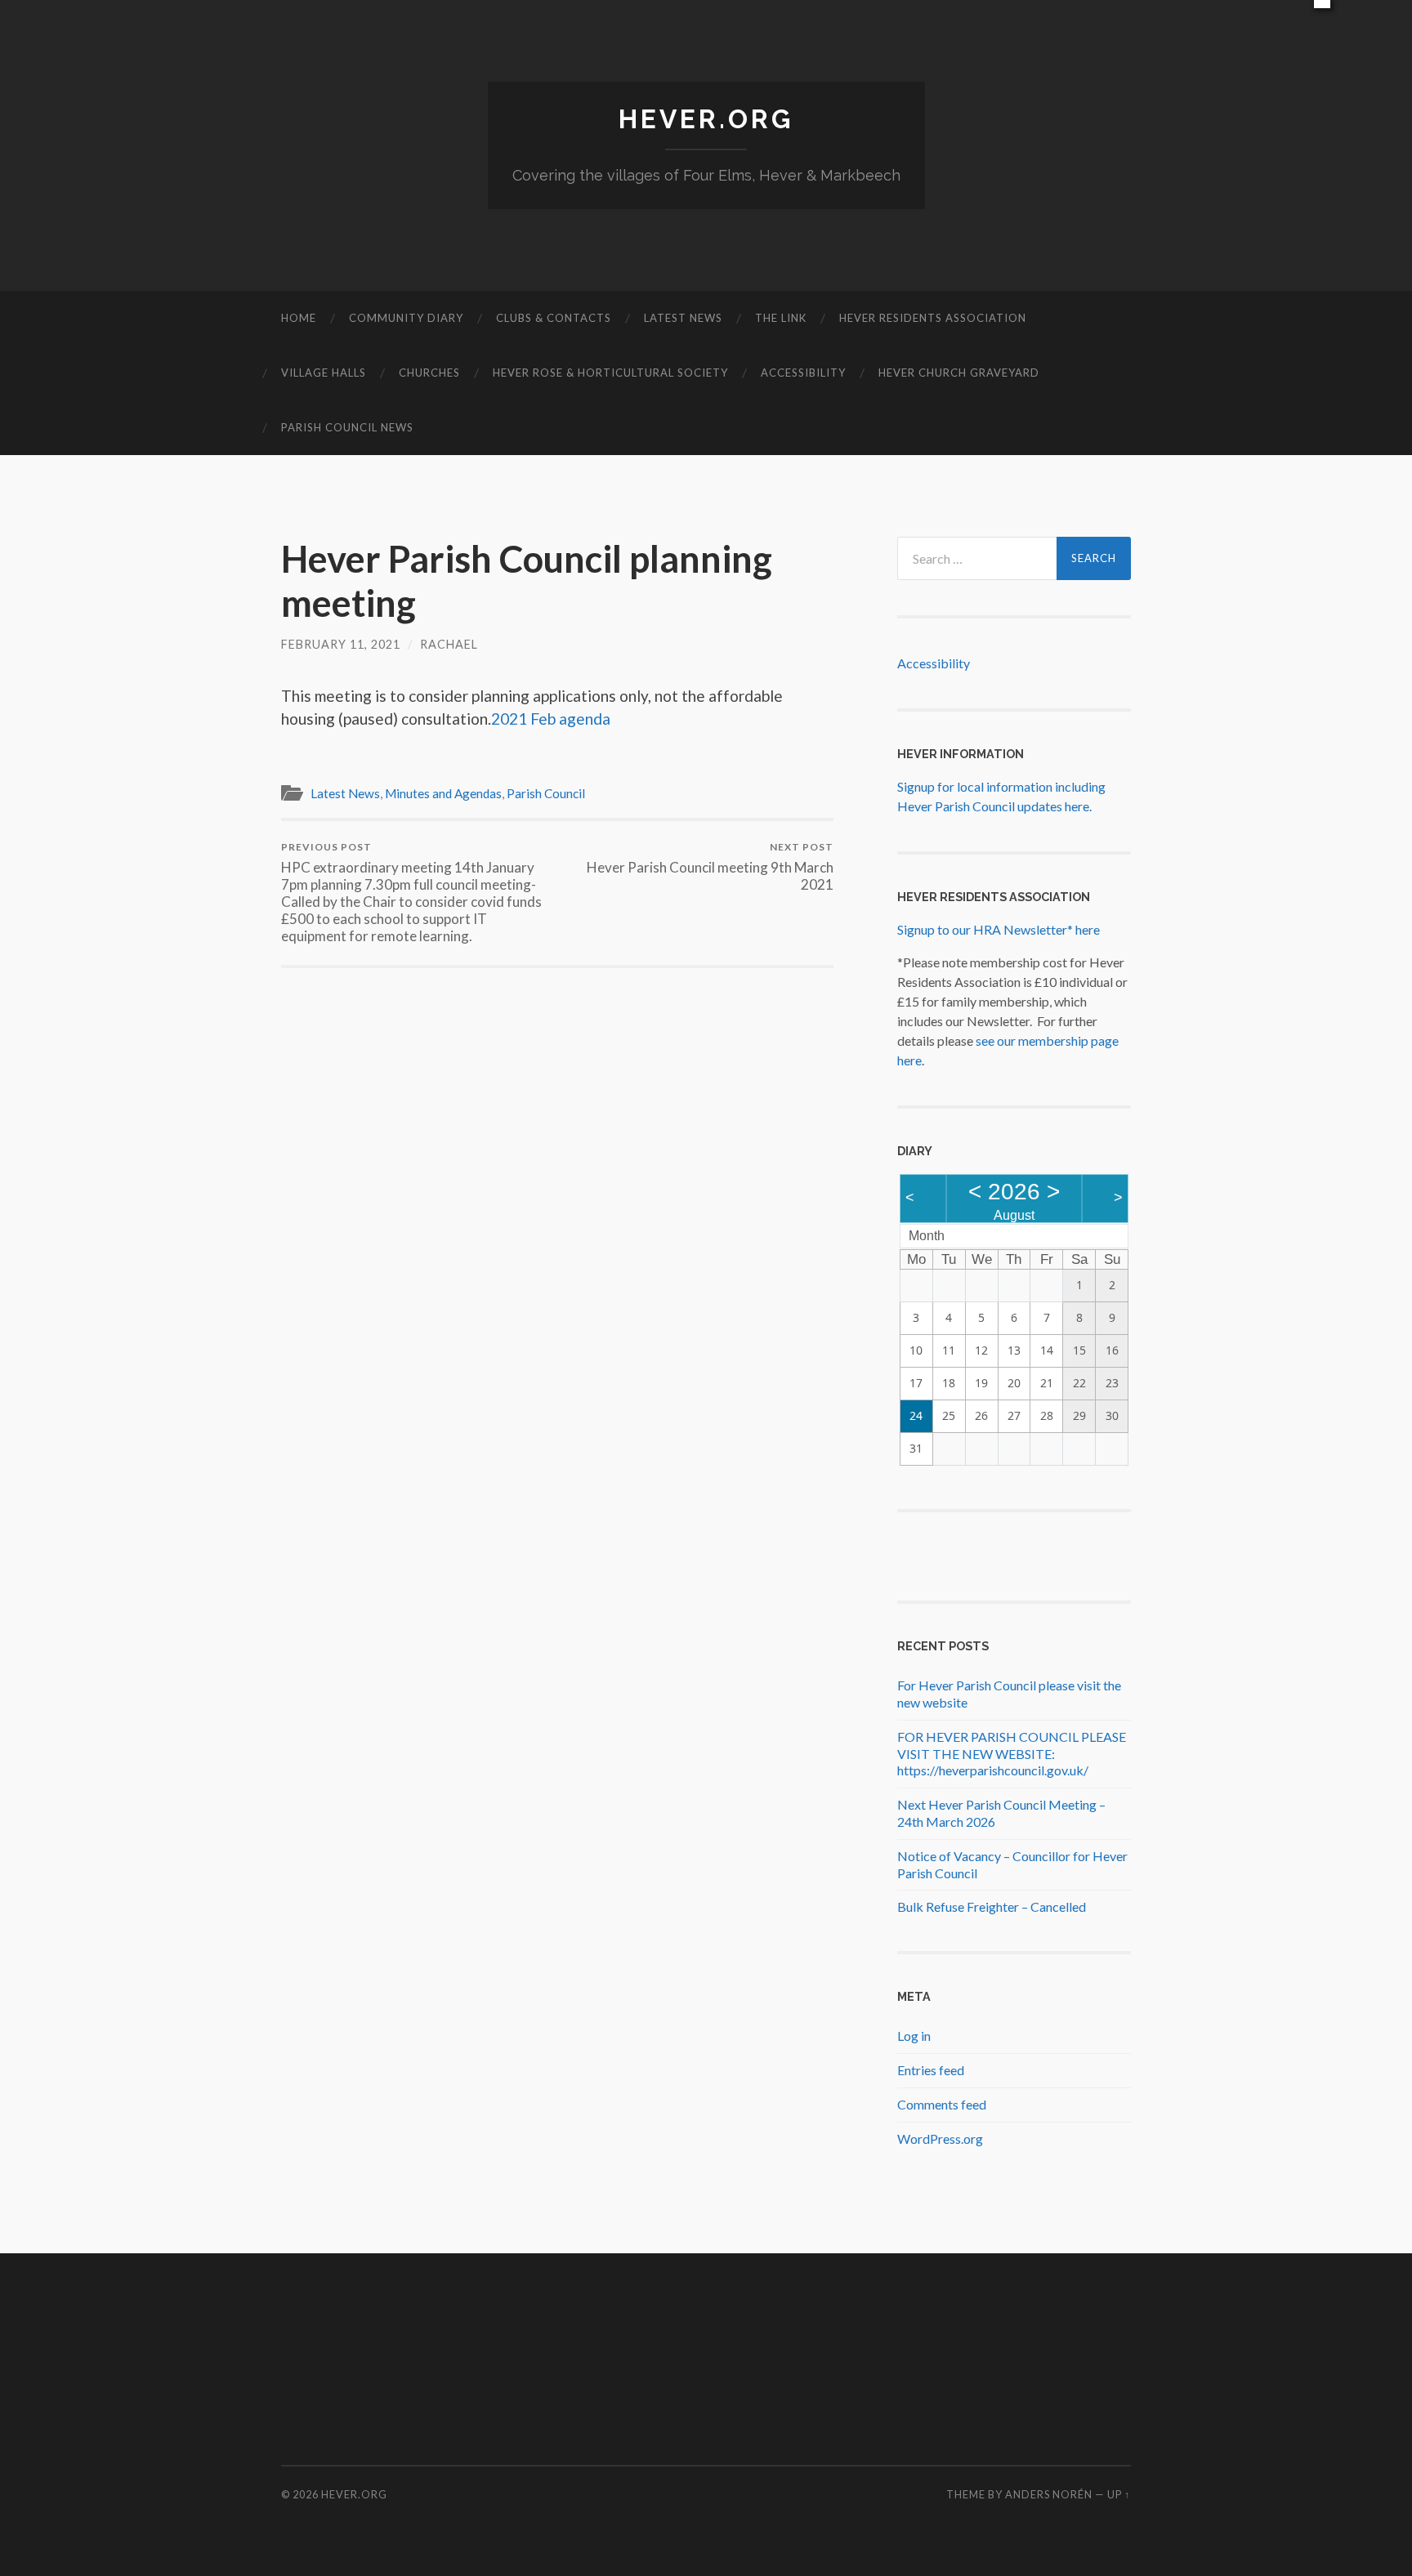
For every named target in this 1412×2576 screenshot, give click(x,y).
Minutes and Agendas (443, 793)
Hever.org (706, 119)
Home (299, 318)
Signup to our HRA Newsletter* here (999, 929)
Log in (914, 2036)
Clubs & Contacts (554, 318)
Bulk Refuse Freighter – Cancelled (992, 1906)
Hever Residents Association (933, 318)
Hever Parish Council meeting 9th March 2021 (710, 867)
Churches (429, 373)
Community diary (406, 318)
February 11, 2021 (341, 644)
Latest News (683, 318)
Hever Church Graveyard (959, 373)
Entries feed (931, 2070)
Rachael (449, 644)
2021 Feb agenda (551, 719)
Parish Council (546, 793)
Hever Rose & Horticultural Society (610, 373)
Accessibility (803, 373)
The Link (781, 318)
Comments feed (942, 2104)
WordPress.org (940, 2138)
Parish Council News (347, 427)
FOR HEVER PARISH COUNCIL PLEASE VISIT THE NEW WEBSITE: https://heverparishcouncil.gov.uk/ (1012, 1754)
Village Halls (324, 373)
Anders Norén (1049, 2494)
